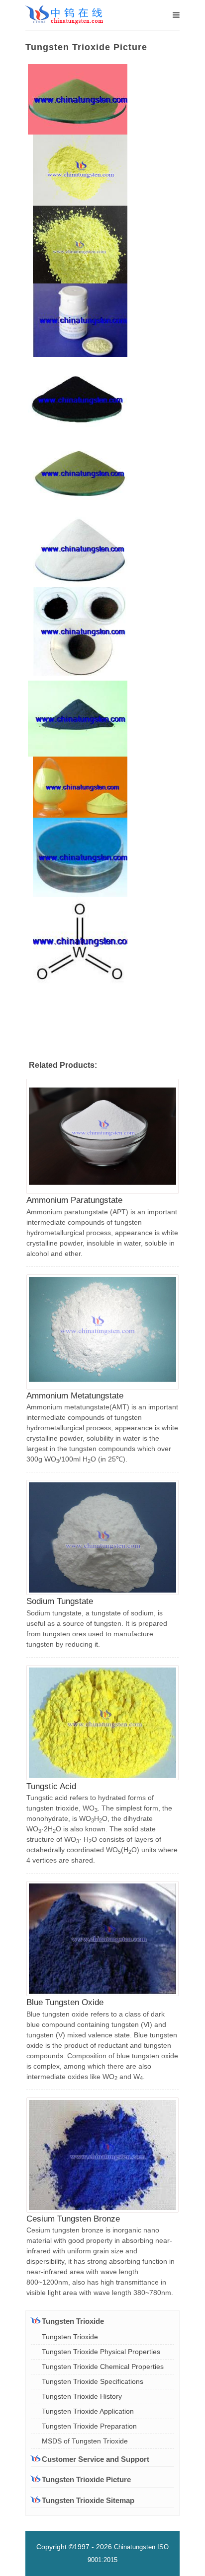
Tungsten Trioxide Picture (86, 2479)
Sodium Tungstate (60, 1601)
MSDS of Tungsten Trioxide (85, 2441)
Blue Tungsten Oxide (65, 2002)
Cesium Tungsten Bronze (73, 2219)
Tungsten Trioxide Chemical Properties (103, 2367)
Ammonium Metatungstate (75, 1396)
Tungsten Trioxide (70, 2337)
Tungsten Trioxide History (82, 2396)
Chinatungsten (135, 2547)
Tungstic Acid (51, 1786)
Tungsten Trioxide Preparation (89, 2426)
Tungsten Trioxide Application (88, 2411)
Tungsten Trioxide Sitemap (88, 2500)
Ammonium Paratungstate (74, 1200)
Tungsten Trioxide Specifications (93, 2381)
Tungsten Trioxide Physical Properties (101, 2352)
